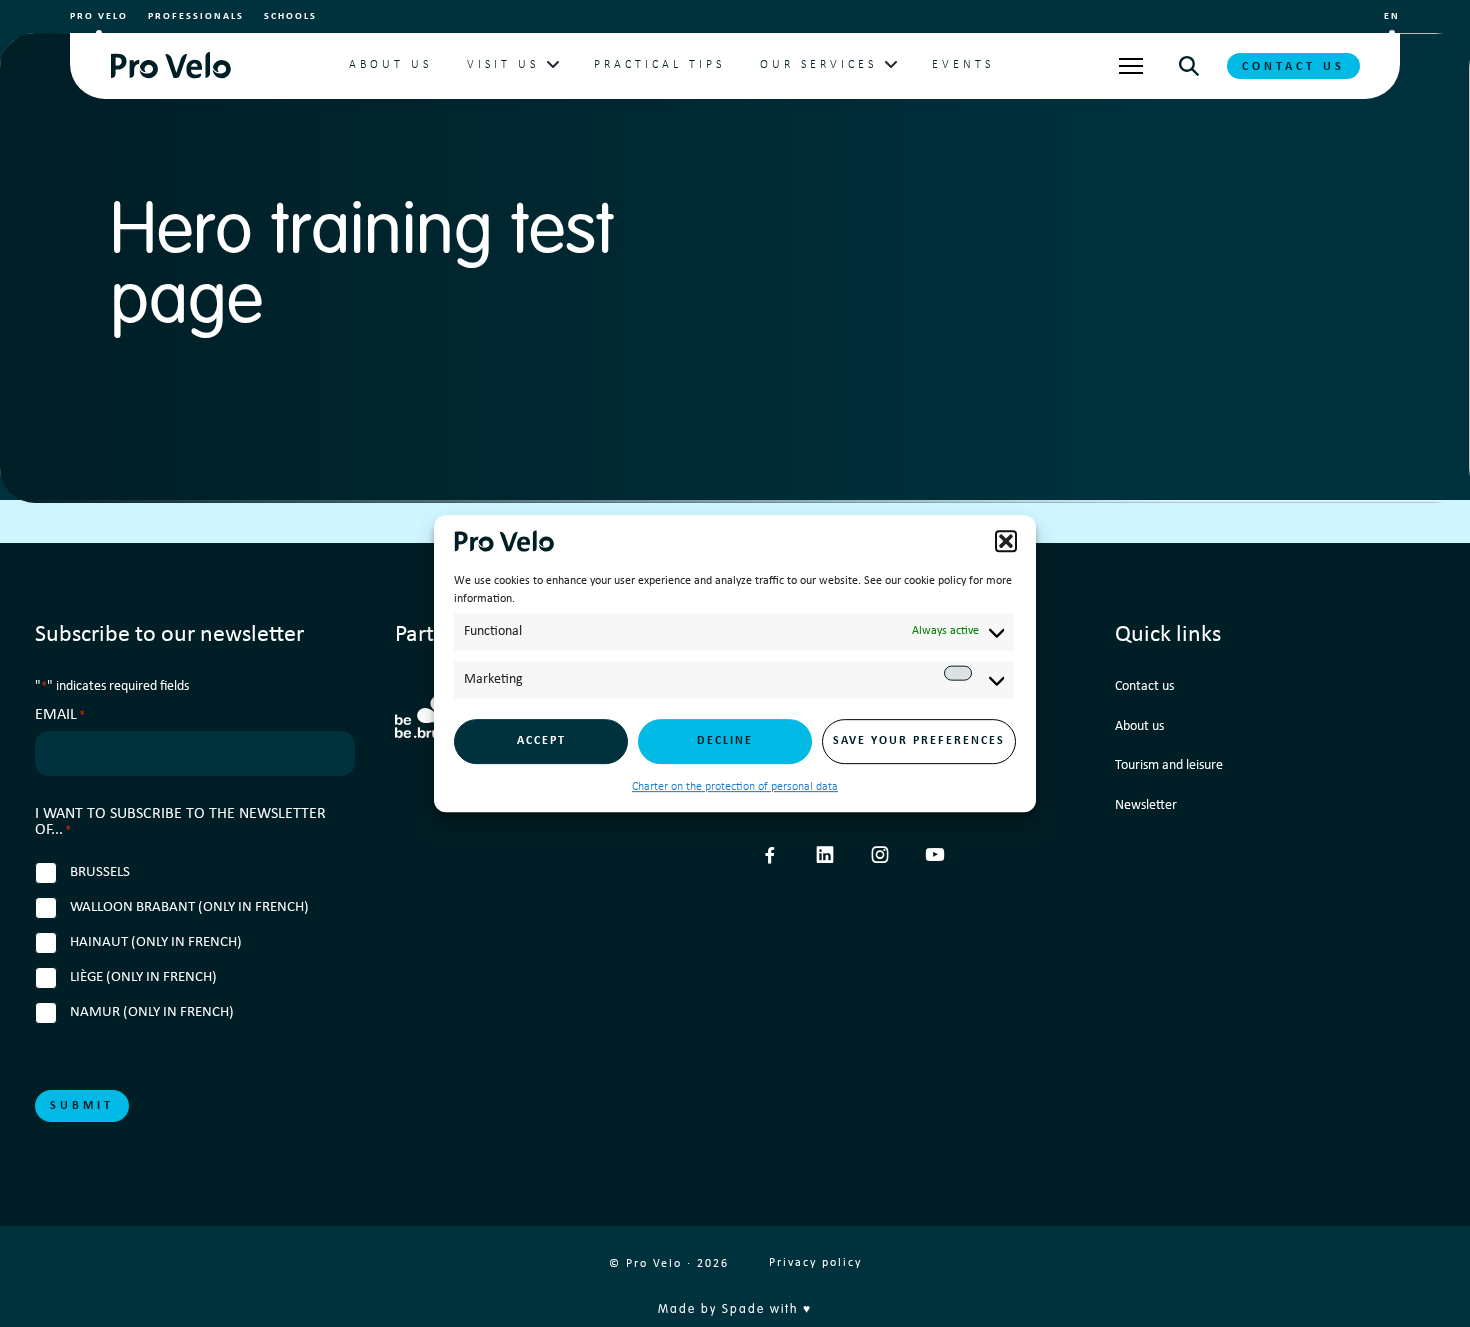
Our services (818, 65)
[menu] (1131, 66)
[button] (1006, 541)
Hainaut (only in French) (156, 942)
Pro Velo (99, 16)
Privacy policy (815, 1263)
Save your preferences (919, 741)
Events (963, 65)
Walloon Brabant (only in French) (189, 907)
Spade (743, 1310)
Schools (290, 16)
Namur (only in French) (152, 1012)
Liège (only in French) (143, 977)
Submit (82, 1106)
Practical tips (659, 65)
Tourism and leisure (1169, 765)
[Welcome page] (170, 65)
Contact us (1293, 67)
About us (390, 65)
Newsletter (1146, 805)
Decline (725, 741)
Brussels (100, 872)
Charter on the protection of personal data (735, 787)
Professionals (196, 16)
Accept (541, 741)
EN (1392, 16)
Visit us (503, 65)
